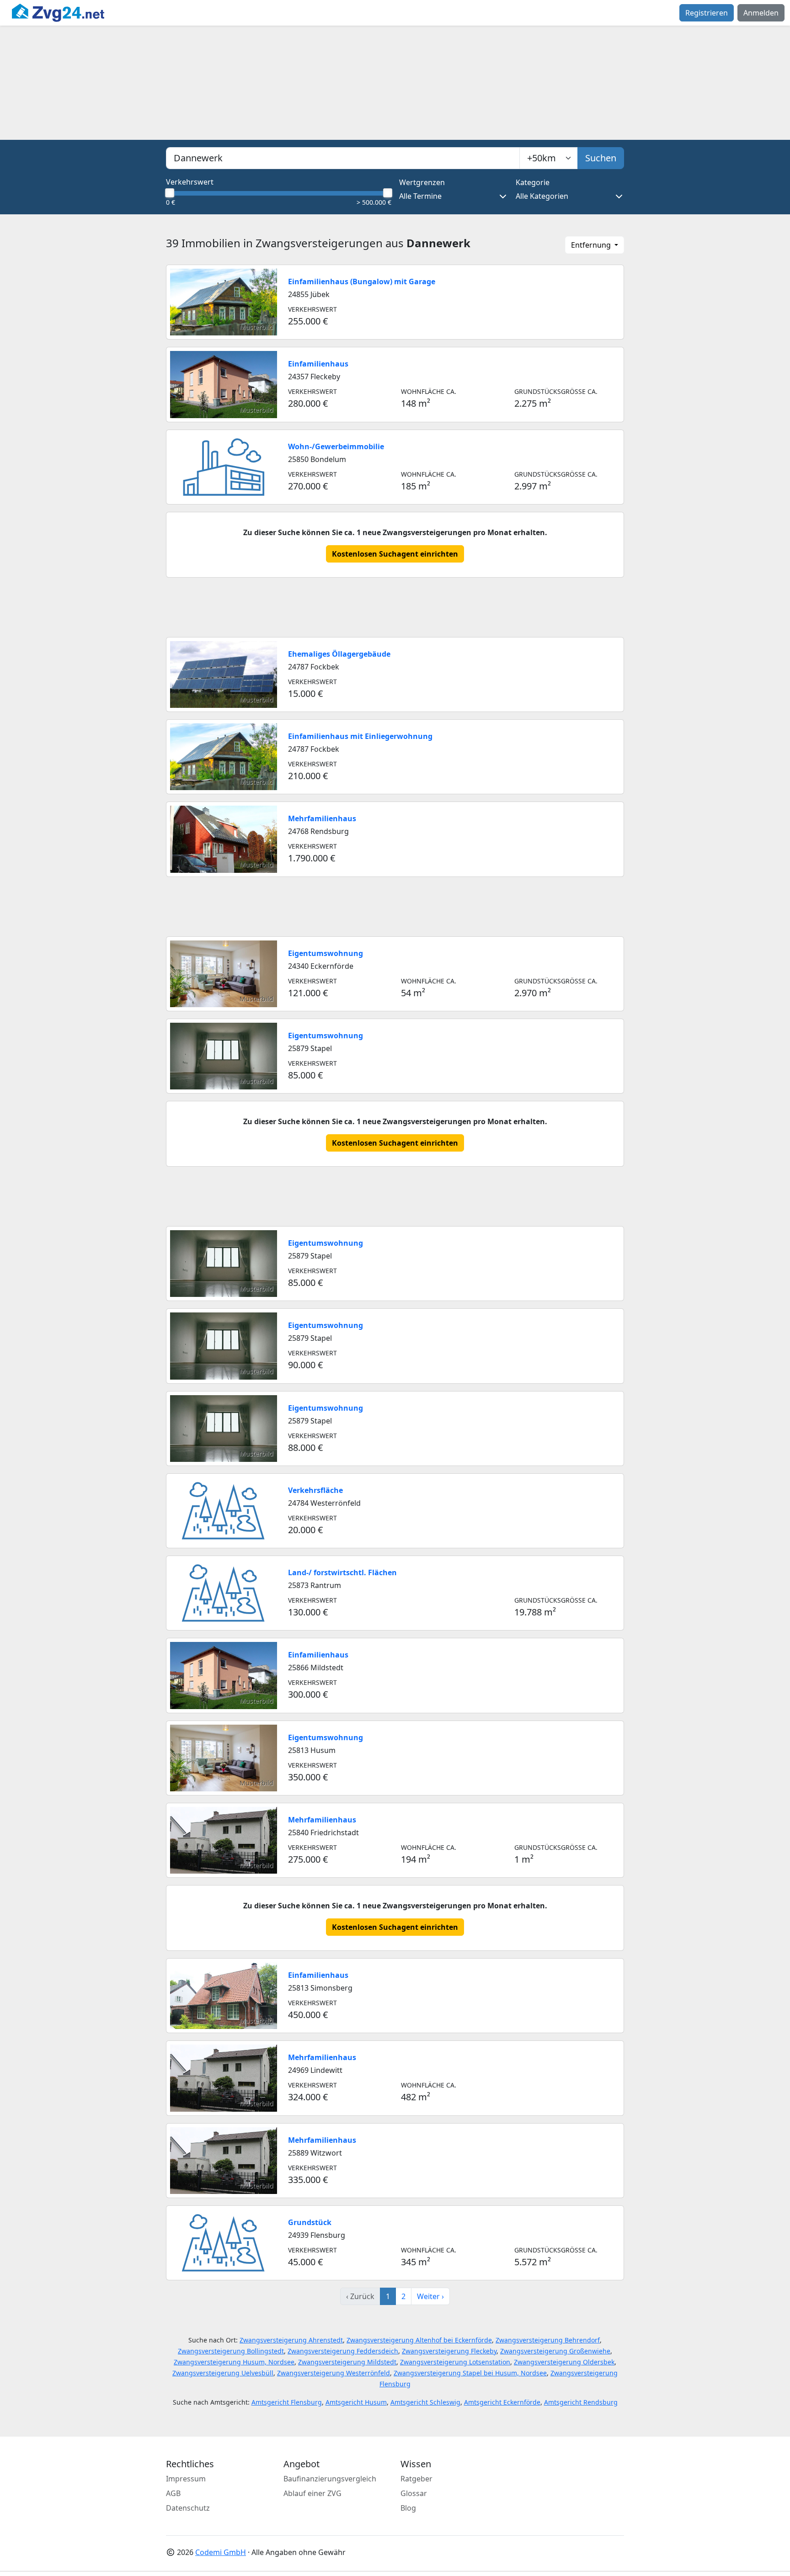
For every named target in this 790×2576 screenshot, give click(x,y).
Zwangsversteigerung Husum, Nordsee (234, 2362)
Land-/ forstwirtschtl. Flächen (342, 1572)
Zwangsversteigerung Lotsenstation (455, 2362)
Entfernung (592, 245)
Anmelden (761, 13)
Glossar (414, 2493)
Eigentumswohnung (326, 953)
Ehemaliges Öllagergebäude (339, 654)
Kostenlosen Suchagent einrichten (395, 554)
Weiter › (430, 2296)
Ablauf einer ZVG (312, 2493)
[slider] (170, 193)
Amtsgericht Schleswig (425, 2402)
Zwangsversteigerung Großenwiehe (555, 2351)
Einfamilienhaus (318, 364)
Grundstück (310, 2222)
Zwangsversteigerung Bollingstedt (231, 2351)
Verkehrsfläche (315, 1490)
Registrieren (707, 13)
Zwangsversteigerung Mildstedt (347, 2362)
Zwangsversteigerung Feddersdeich (343, 2351)
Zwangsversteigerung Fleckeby (449, 2351)
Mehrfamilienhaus (322, 818)
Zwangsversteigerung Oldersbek (564, 2362)
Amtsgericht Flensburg (287, 2402)
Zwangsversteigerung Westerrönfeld (334, 2373)
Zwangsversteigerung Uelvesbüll (223, 2373)
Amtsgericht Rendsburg (581, 2402)
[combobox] (343, 158)
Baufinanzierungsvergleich (330, 2479)
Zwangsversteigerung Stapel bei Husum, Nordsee (470, 2373)
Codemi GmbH (221, 2552)
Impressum (186, 2479)
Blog (408, 2508)
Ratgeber (416, 2479)
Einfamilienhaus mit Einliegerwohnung (360, 736)
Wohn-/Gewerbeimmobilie (336, 446)
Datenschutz (188, 2508)
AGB (173, 2493)
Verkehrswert (190, 182)
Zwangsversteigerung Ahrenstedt (291, 2340)
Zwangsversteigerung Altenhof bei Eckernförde (419, 2340)
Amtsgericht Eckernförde (502, 2402)
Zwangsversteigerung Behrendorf (548, 2340)
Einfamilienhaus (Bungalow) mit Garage (362, 282)
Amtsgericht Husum (356, 2402)
